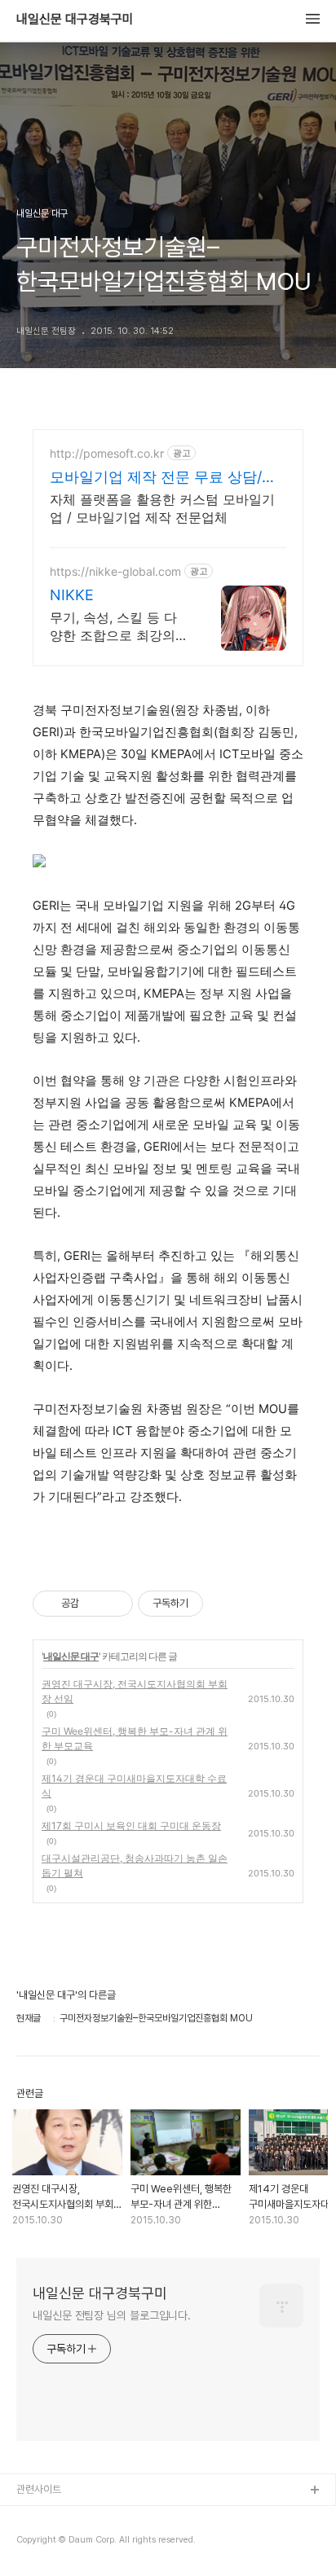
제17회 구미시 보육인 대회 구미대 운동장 (131, 1826)
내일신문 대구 (71, 1656)
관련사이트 (39, 2489)
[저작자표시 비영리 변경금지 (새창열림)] (225, 1604)
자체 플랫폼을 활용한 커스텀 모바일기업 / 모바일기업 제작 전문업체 (162, 508)
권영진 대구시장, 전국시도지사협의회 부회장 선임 (135, 1691)
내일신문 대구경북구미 (75, 20)
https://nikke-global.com (115, 571)
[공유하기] (94, 1604)
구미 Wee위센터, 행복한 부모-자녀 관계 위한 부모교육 (135, 1738)
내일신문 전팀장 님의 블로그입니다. (112, 2315)
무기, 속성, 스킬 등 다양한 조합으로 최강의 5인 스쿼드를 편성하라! (119, 627)
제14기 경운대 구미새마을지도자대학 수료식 (134, 1786)
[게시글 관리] (115, 1604)
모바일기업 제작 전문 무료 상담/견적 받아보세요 (163, 478)
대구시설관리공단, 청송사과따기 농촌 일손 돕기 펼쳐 (135, 1865)
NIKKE (72, 595)
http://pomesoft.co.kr (107, 453)
